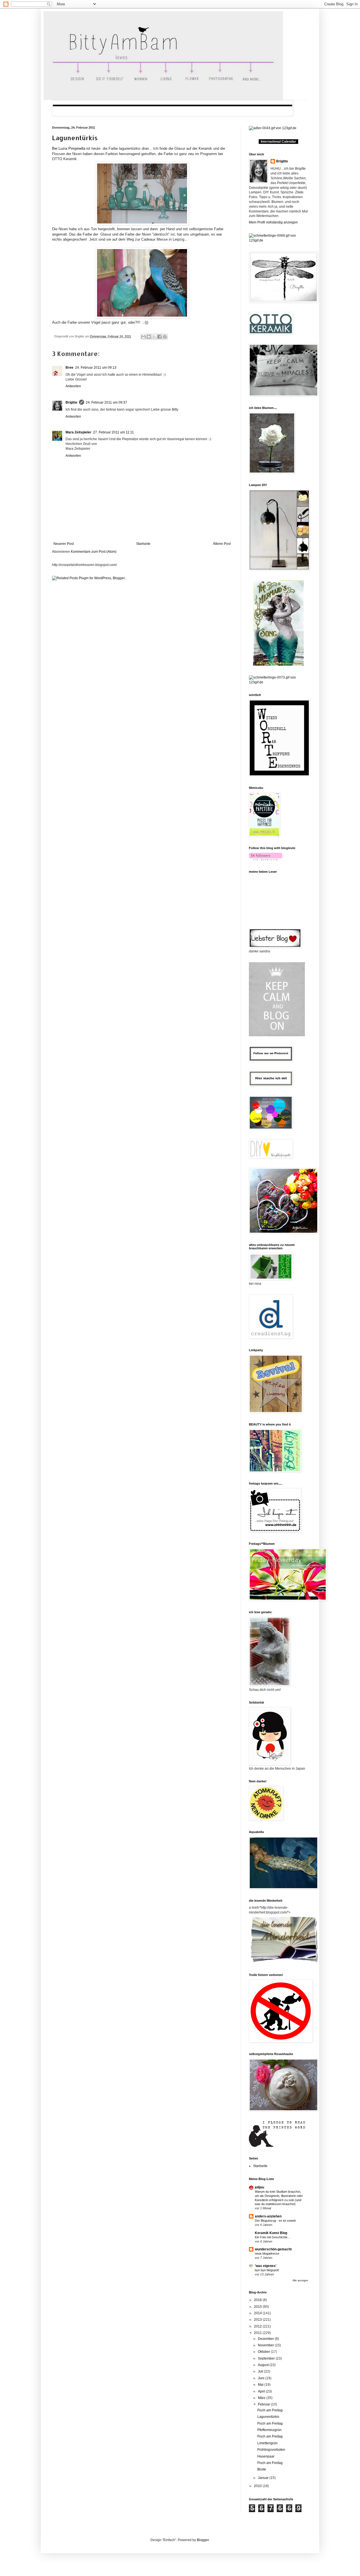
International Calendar (278, 142)
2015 (258, 2307)
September (267, 2358)
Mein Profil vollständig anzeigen (273, 222)
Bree (69, 368)
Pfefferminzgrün (269, 2430)
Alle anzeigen (300, 2280)
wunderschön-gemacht (273, 2249)
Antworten (73, 386)
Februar (264, 2404)
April (262, 2391)
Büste (262, 2469)
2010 (258, 2486)
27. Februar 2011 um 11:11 (113, 432)
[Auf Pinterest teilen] (165, 337)
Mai (261, 2385)
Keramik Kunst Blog (271, 2233)
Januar (264, 2478)
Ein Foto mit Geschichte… (273, 2237)
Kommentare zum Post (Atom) (94, 552)
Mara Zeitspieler (78, 432)
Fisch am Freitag (270, 2410)
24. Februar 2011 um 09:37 (106, 402)
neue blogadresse (267, 2253)
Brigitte (71, 402)
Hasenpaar (266, 2456)
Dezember (266, 2339)
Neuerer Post (64, 544)
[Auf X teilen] (154, 337)
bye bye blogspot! (267, 2270)
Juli (261, 2371)
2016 (258, 2300)
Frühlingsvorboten (271, 2450)
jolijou (259, 2187)
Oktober (264, 2352)
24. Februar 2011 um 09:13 (96, 368)
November (266, 2345)
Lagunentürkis (75, 138)
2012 (258, 2326)
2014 (258, 2313)
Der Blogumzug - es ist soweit (275, 2221)
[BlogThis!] (149, 337)
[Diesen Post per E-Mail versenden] (143, 337)
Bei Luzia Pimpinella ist (72, 148)
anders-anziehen (268, 2216)
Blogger (203, 2540)
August (264, 2365)
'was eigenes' (266, 2266)
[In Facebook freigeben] (159, 337)
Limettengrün (267, 2443)
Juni (262, 2378)
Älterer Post (222, 544)
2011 (258, 2333)
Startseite (143, 544)
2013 (258, 2320)
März (262, 2398)
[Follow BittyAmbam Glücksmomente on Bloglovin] (266, 859)
